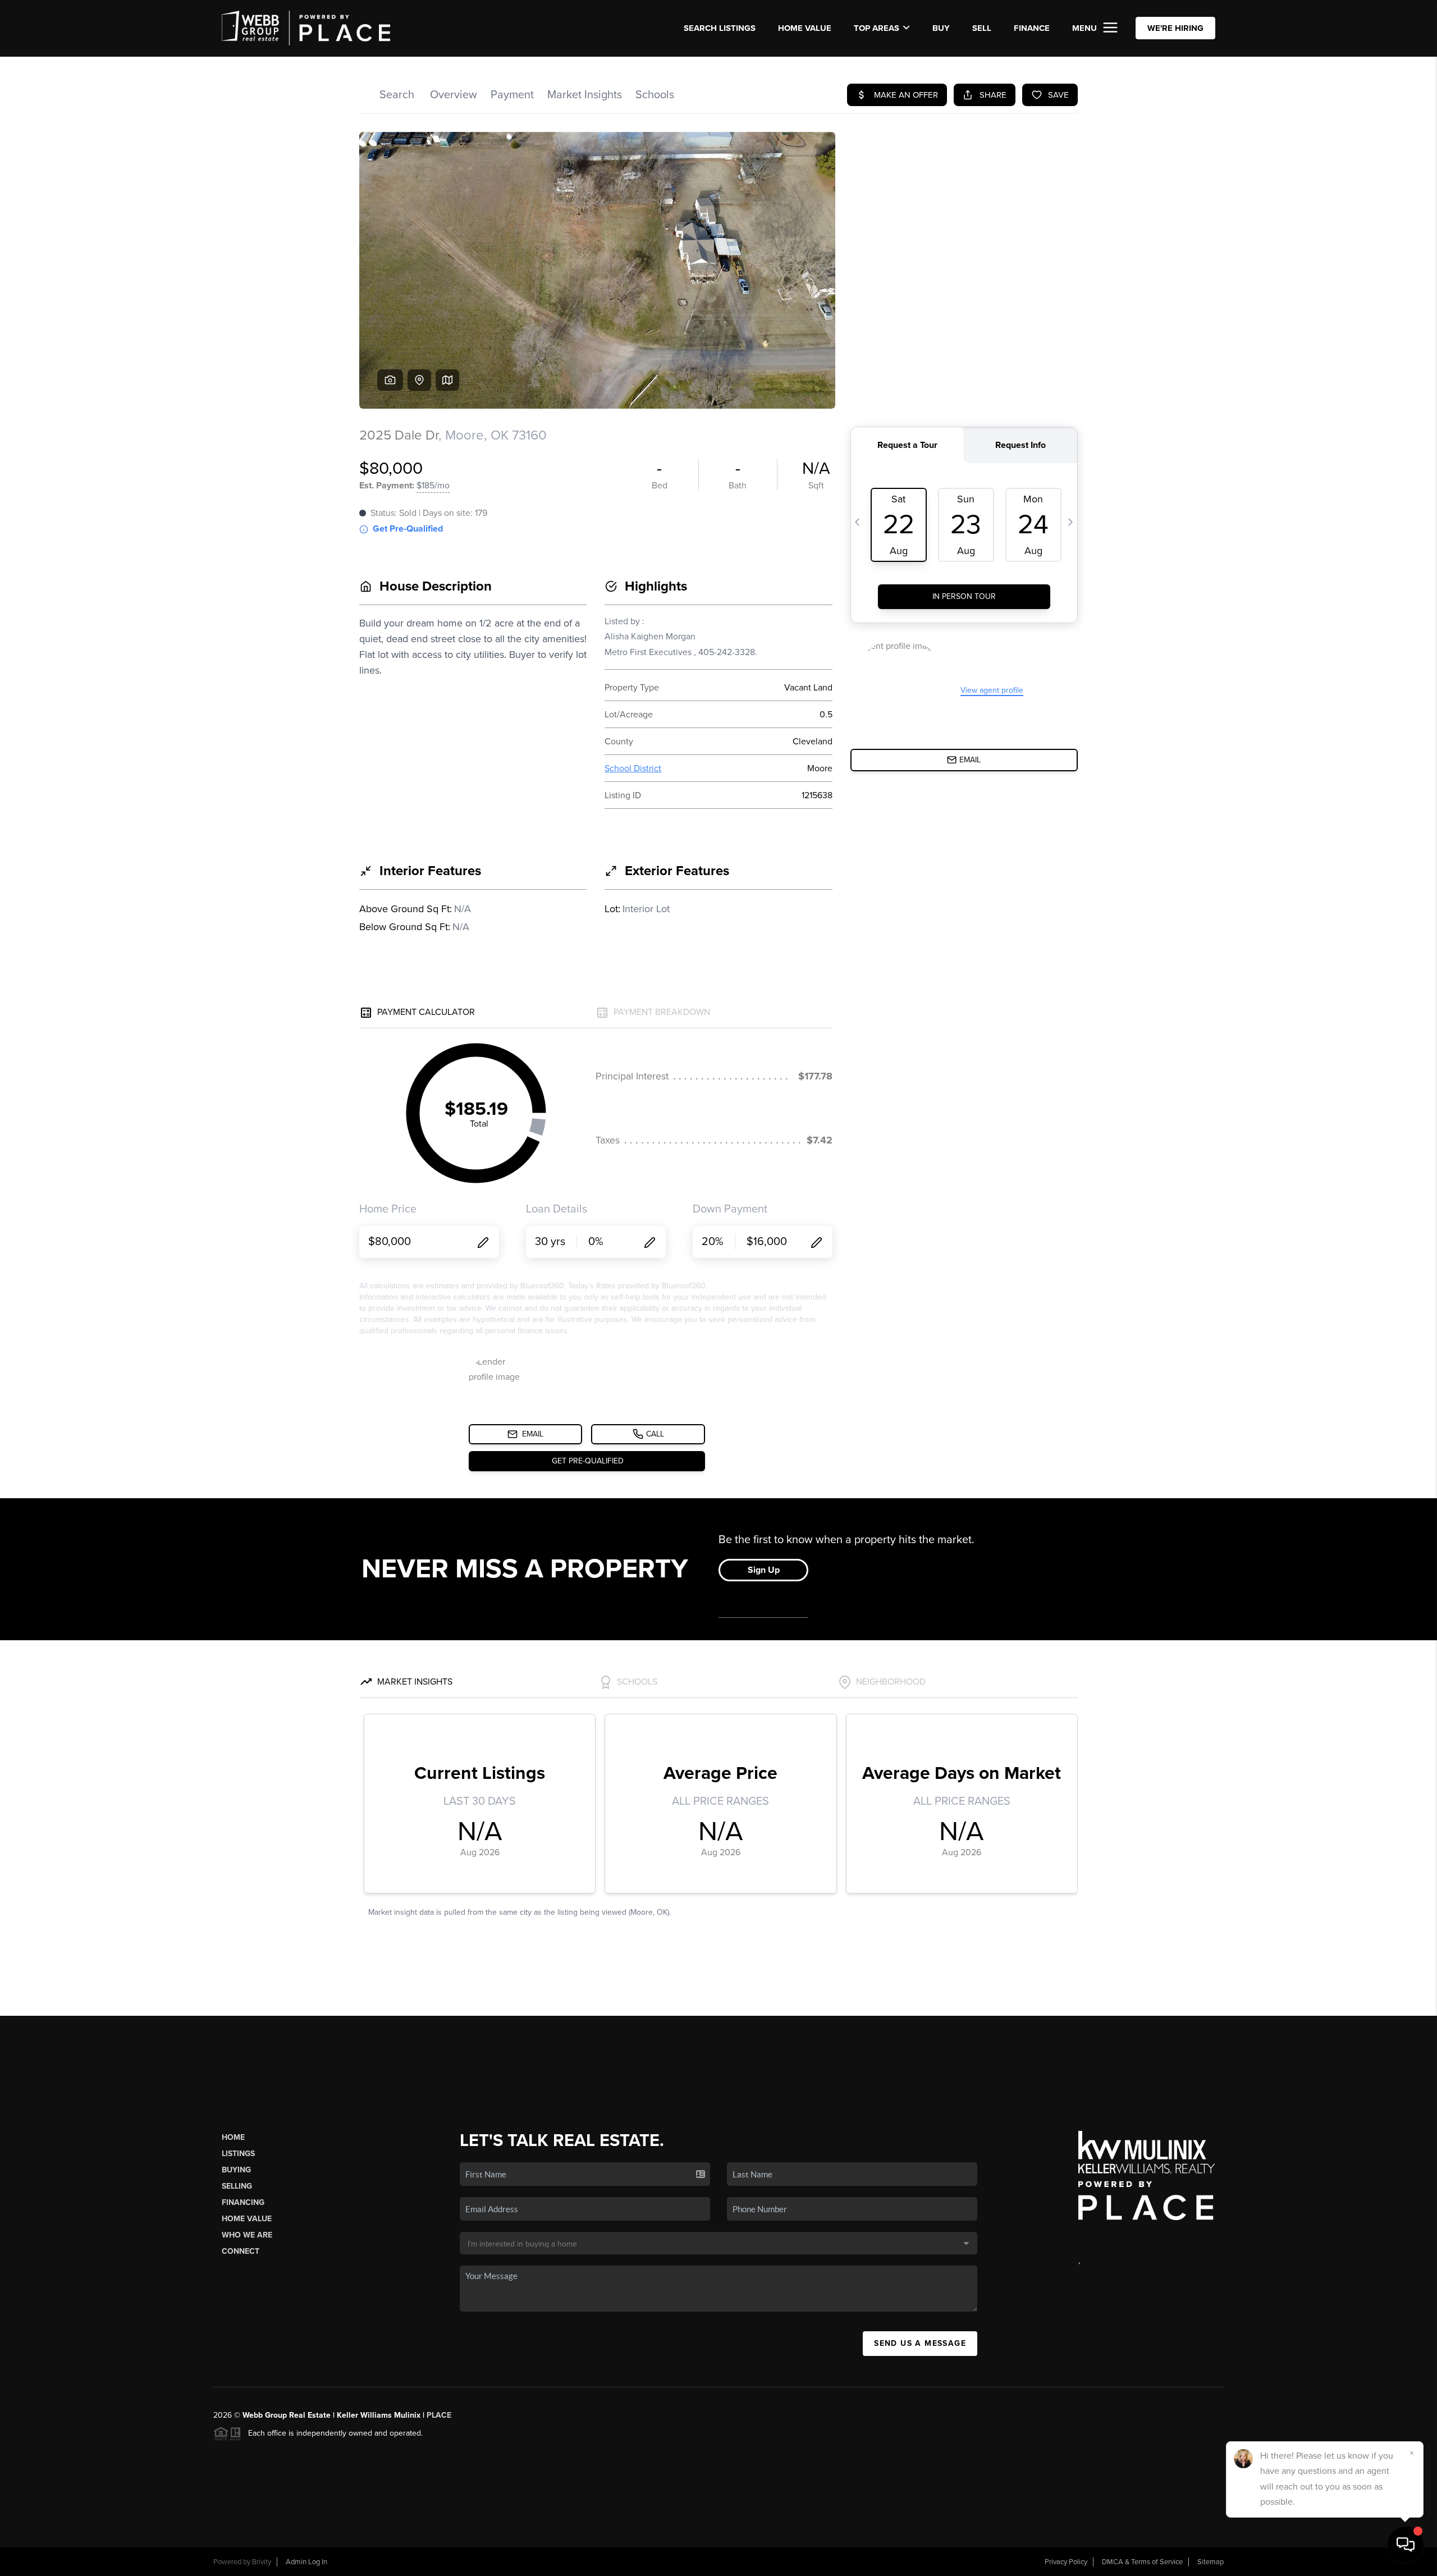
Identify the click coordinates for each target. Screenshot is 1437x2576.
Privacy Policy (1066, 2562)
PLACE (439, 2415)
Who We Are (247, 2235)
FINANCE (1032, 28)
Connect (241, 2251)
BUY (941, 28)
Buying (236, 2170)
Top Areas (877, 28)
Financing (243, 2202)
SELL (982, 28)
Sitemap (1211, 2562)
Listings (238, 2154)
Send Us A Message (920, 2343)
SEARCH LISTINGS (720, 28)
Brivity (262, 2562)
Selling (237, 2186)
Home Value (805, 28)
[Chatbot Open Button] (1406, 2545)
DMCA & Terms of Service (1142, 2562)
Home (233, 2137)
